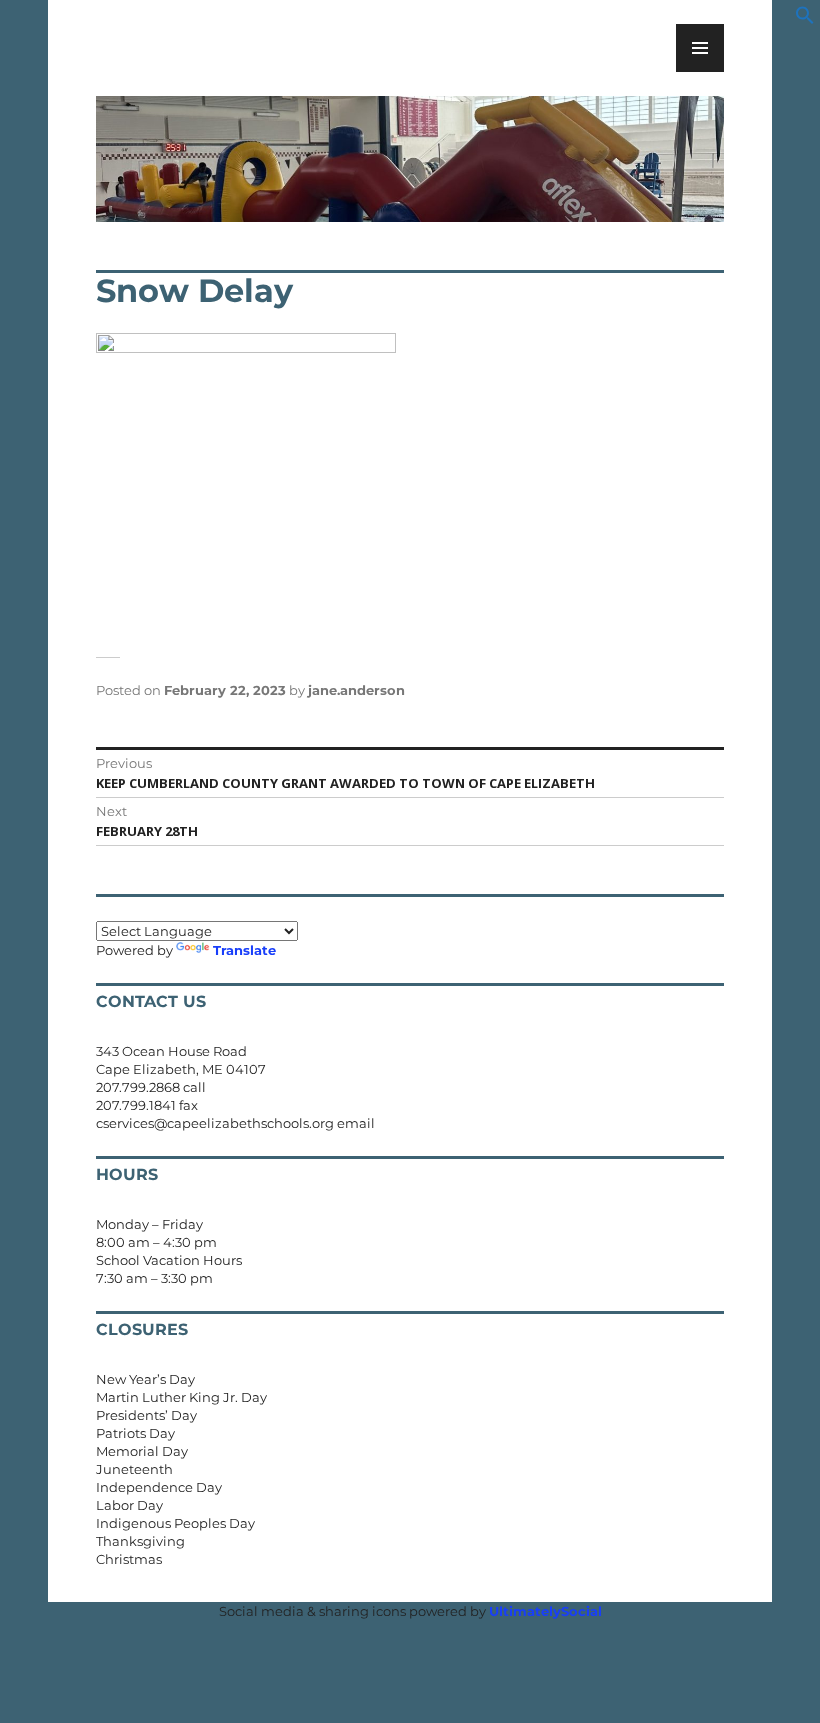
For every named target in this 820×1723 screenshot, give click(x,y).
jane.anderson (356, 690)
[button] (805, 20)
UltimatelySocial (545, 1611)
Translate (244, 950)
